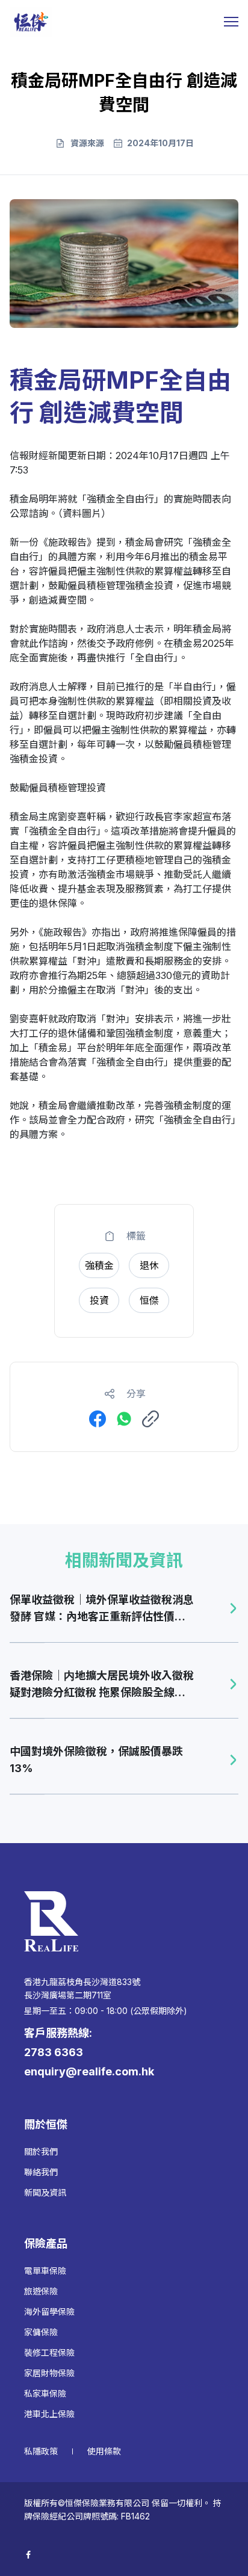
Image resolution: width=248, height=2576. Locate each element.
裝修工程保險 (49, 2352)
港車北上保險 (49, 2414)
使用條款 (104, 2451)
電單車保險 (45, 2271)
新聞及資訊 (45, 2192)
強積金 (101, 499)
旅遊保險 (41, 2291)
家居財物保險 (49, 2373)
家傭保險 (41, 2332)
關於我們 (41, 2151)
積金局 (24, 499)
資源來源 (87, 143)
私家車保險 (45, 2393)
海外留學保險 (49, 2312)
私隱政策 (41, 2451)
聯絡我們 (41, 2172)
